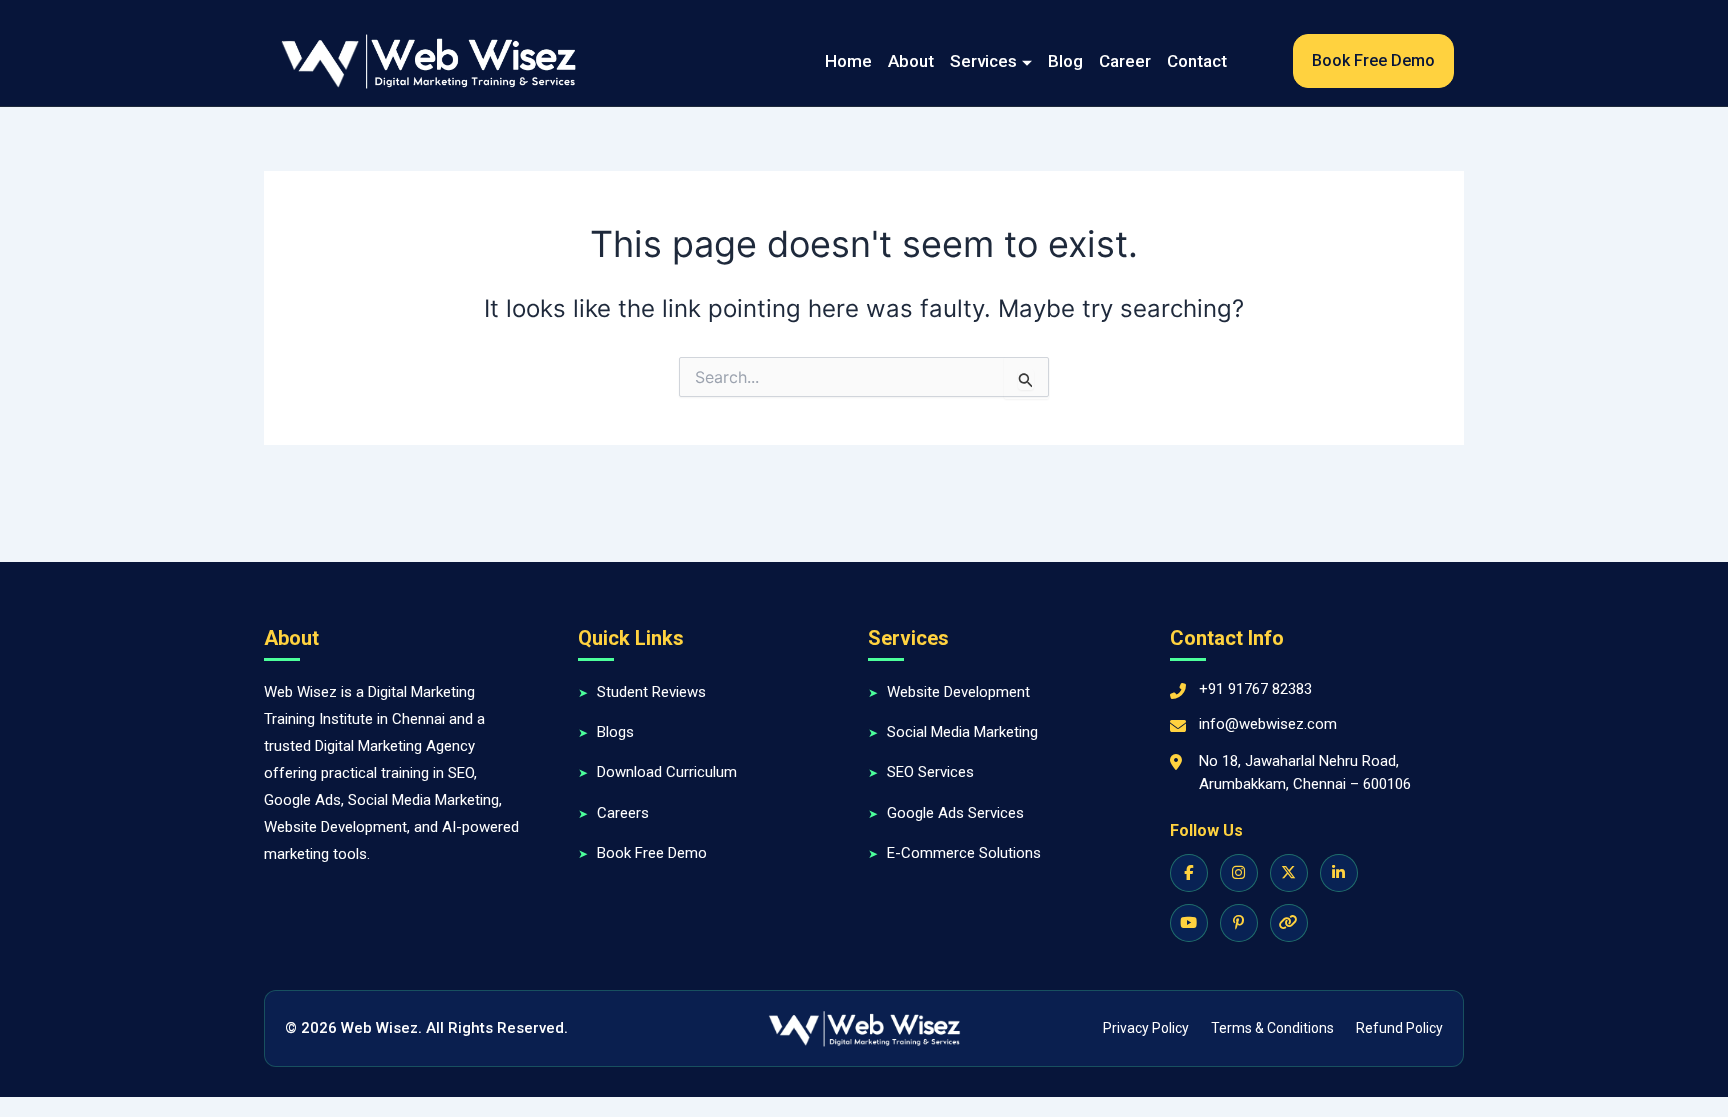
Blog (1065, 61)
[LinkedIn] (1339, 873)
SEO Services (930, 772)
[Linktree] (1289, 923)
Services (983, 61)
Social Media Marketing (962, 732)
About (911, 61)
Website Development (958, 692)
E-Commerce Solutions (964, 853)
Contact (1197, 61)
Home (848, 61)
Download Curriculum (667, 772)
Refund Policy (1399, 1028)
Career (1125, 61)
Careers (623, 813)
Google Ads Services (955, 813)
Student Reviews (651, 692)
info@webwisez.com (1268, 724)
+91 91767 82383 (1255, 689)
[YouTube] (1189, 923)
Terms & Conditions (1272, 1028)
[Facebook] (1189, 873)
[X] (1289, 873)
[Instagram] (1239, 873)
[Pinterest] (1239, 923)
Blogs (615, 732)
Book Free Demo (652, 853)
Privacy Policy (1146, 1028)
